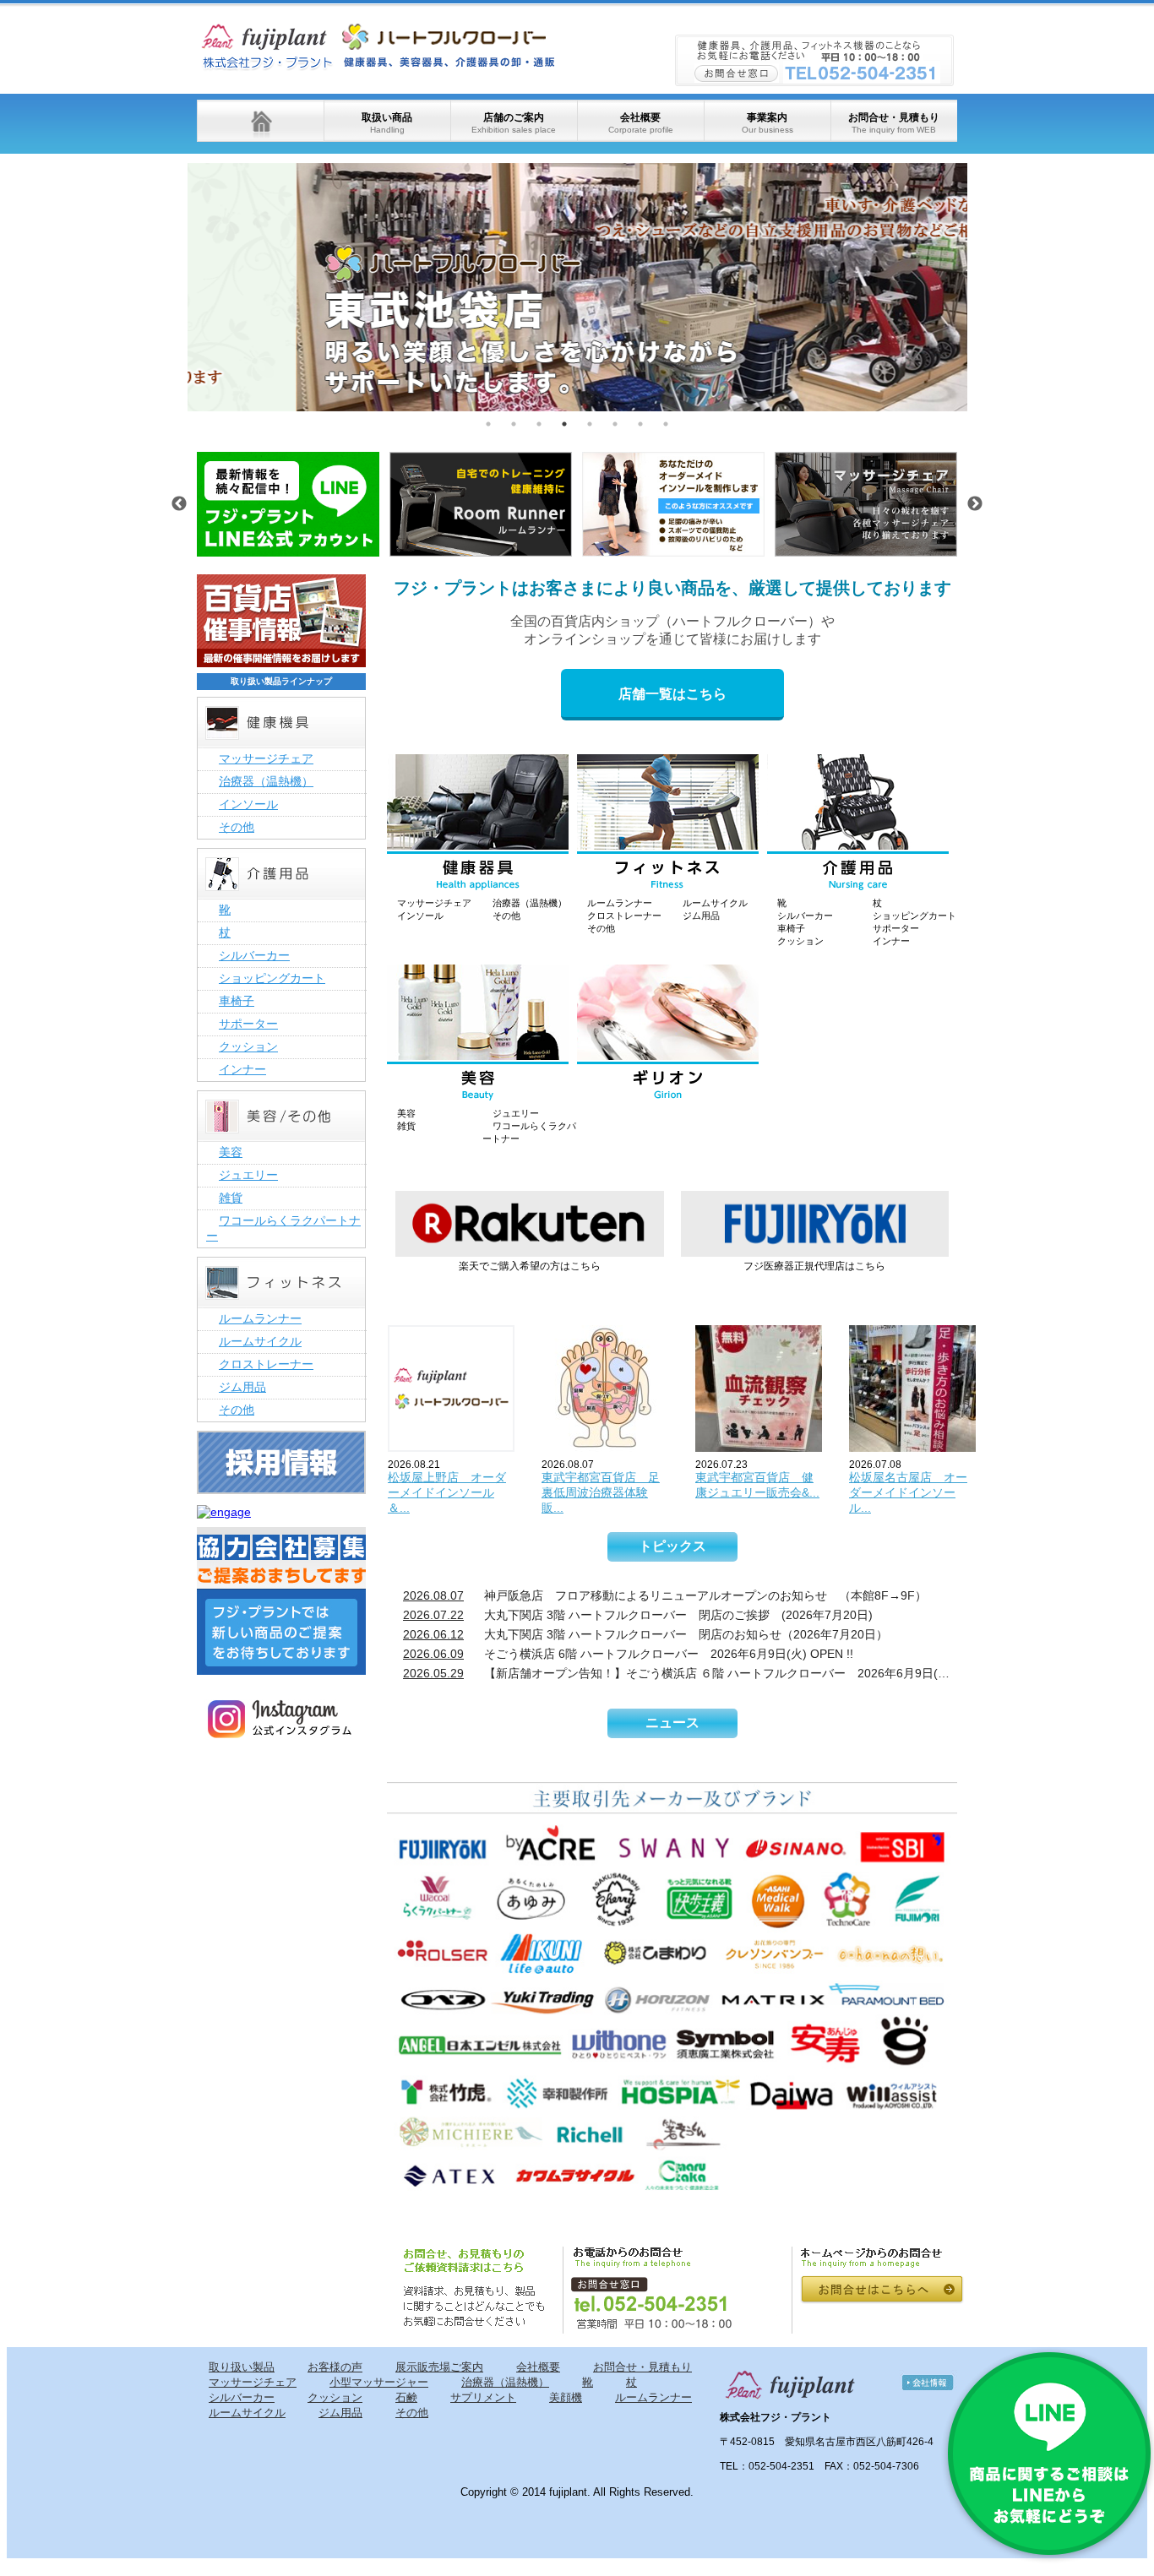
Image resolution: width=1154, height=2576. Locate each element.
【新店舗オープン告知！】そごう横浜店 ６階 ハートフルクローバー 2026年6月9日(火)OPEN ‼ (680, 1673)
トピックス (672, 1546)
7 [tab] (640, 424)
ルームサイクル (715, 903)
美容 (406, 1113)
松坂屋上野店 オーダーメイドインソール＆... (447, 1492)
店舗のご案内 (514, 123)
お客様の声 (335, 2367)
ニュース (672, 1723)
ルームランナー (620, 903)
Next (980, 287)
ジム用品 (701, 916)
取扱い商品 (387, 123)
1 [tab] (488, 424)
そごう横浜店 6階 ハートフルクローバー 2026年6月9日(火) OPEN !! (628, 1654)
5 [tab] (590, 424)
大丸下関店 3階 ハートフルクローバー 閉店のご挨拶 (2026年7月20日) (638, 1615)
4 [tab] (564, 424)
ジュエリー (516, 1113)
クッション (800, 941)
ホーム (260, 121)
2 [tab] (514, 424)
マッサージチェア (434, 903)
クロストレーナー (624, 916)
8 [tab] (666, 424)
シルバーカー (805, 916)
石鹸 (406, 2397)
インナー (891, 941)
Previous (175, 287)
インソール (420, 916)
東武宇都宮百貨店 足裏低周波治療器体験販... (601, 1492)
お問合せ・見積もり (894, 123)
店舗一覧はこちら (672, 694)
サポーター (896, 928)
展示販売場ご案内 (439, 2367)
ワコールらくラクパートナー (283, 1228)
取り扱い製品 (242, 2367)
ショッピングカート (914, 916)
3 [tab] (539, 424)
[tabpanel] (577, 287)
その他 (506, 916)
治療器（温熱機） (530, 903)
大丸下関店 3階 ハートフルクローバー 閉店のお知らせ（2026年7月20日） (645, 1634)
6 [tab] (615, 424)
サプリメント (483, 2397)
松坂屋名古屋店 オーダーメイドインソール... (908, 1492)
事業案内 (768, 123)
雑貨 (406, 1126)
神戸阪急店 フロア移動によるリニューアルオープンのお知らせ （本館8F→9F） (665, 1595)
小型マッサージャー (379, 2382)
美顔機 (566, 2397)
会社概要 (641, 123)
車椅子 (791, 928)
